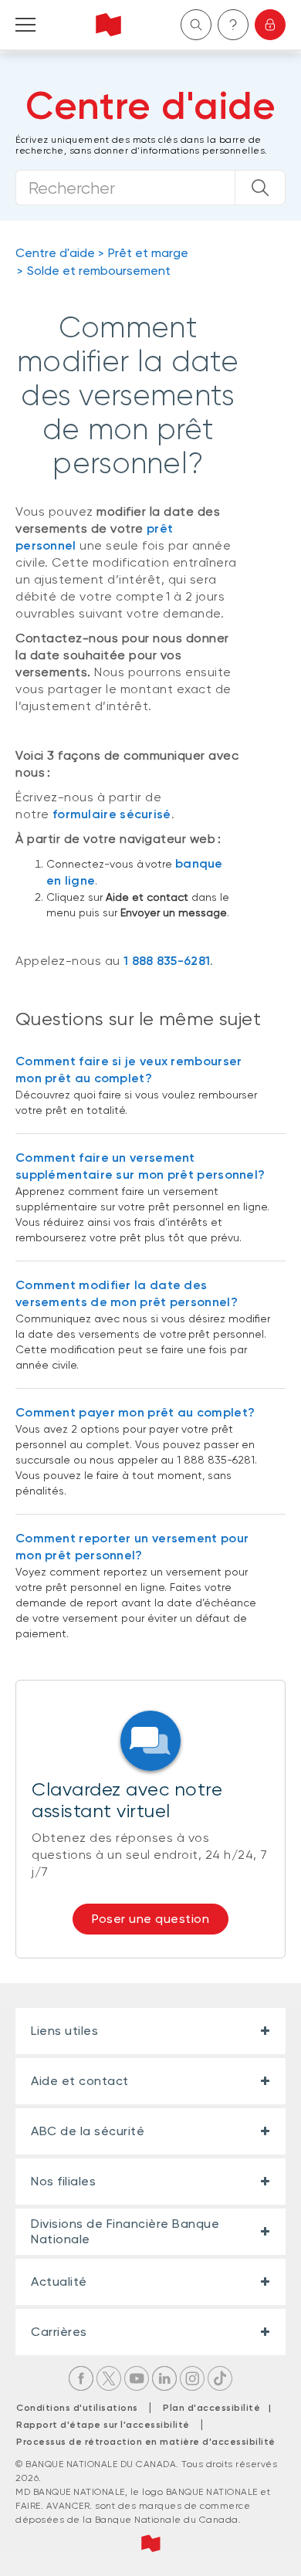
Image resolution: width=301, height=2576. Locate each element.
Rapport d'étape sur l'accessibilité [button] (103, 2425)
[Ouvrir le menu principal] (25, 25)
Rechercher (196, 25)
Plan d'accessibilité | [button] (221, 2408)
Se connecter (270, 25)
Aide (233, 25)
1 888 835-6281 (167, 961)
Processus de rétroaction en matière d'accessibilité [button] (146, 2442)
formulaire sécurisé (112, 814)
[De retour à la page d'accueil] (108, 25)
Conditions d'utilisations (77, 2408)
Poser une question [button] (150, 1919)
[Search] (260, 188)
